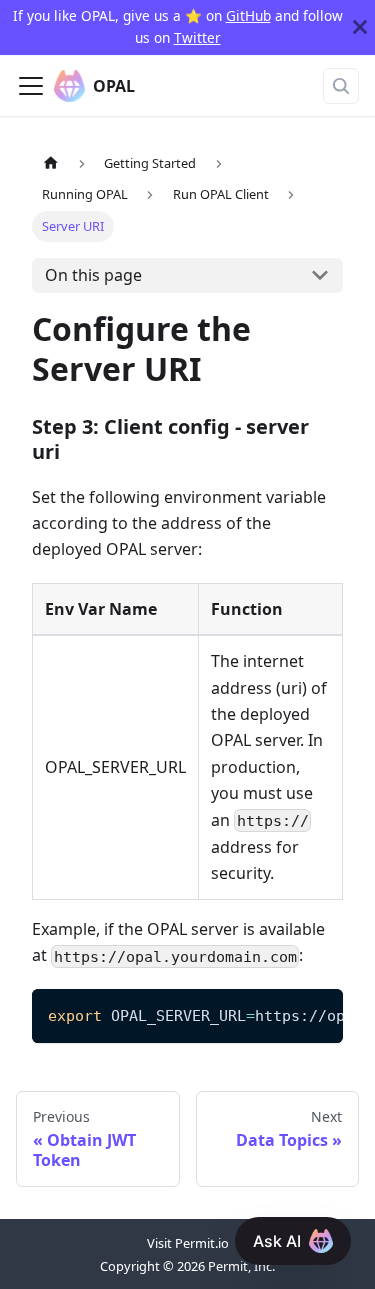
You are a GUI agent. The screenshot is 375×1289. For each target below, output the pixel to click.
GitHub (248, 15)
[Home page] (51, 163)
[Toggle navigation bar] (31, 86)
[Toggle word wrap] (282, 1014)
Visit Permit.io (188, 1243)
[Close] (360, 27)
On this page (93, 275)
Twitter (197, 37)
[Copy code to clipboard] (318, 1014)
